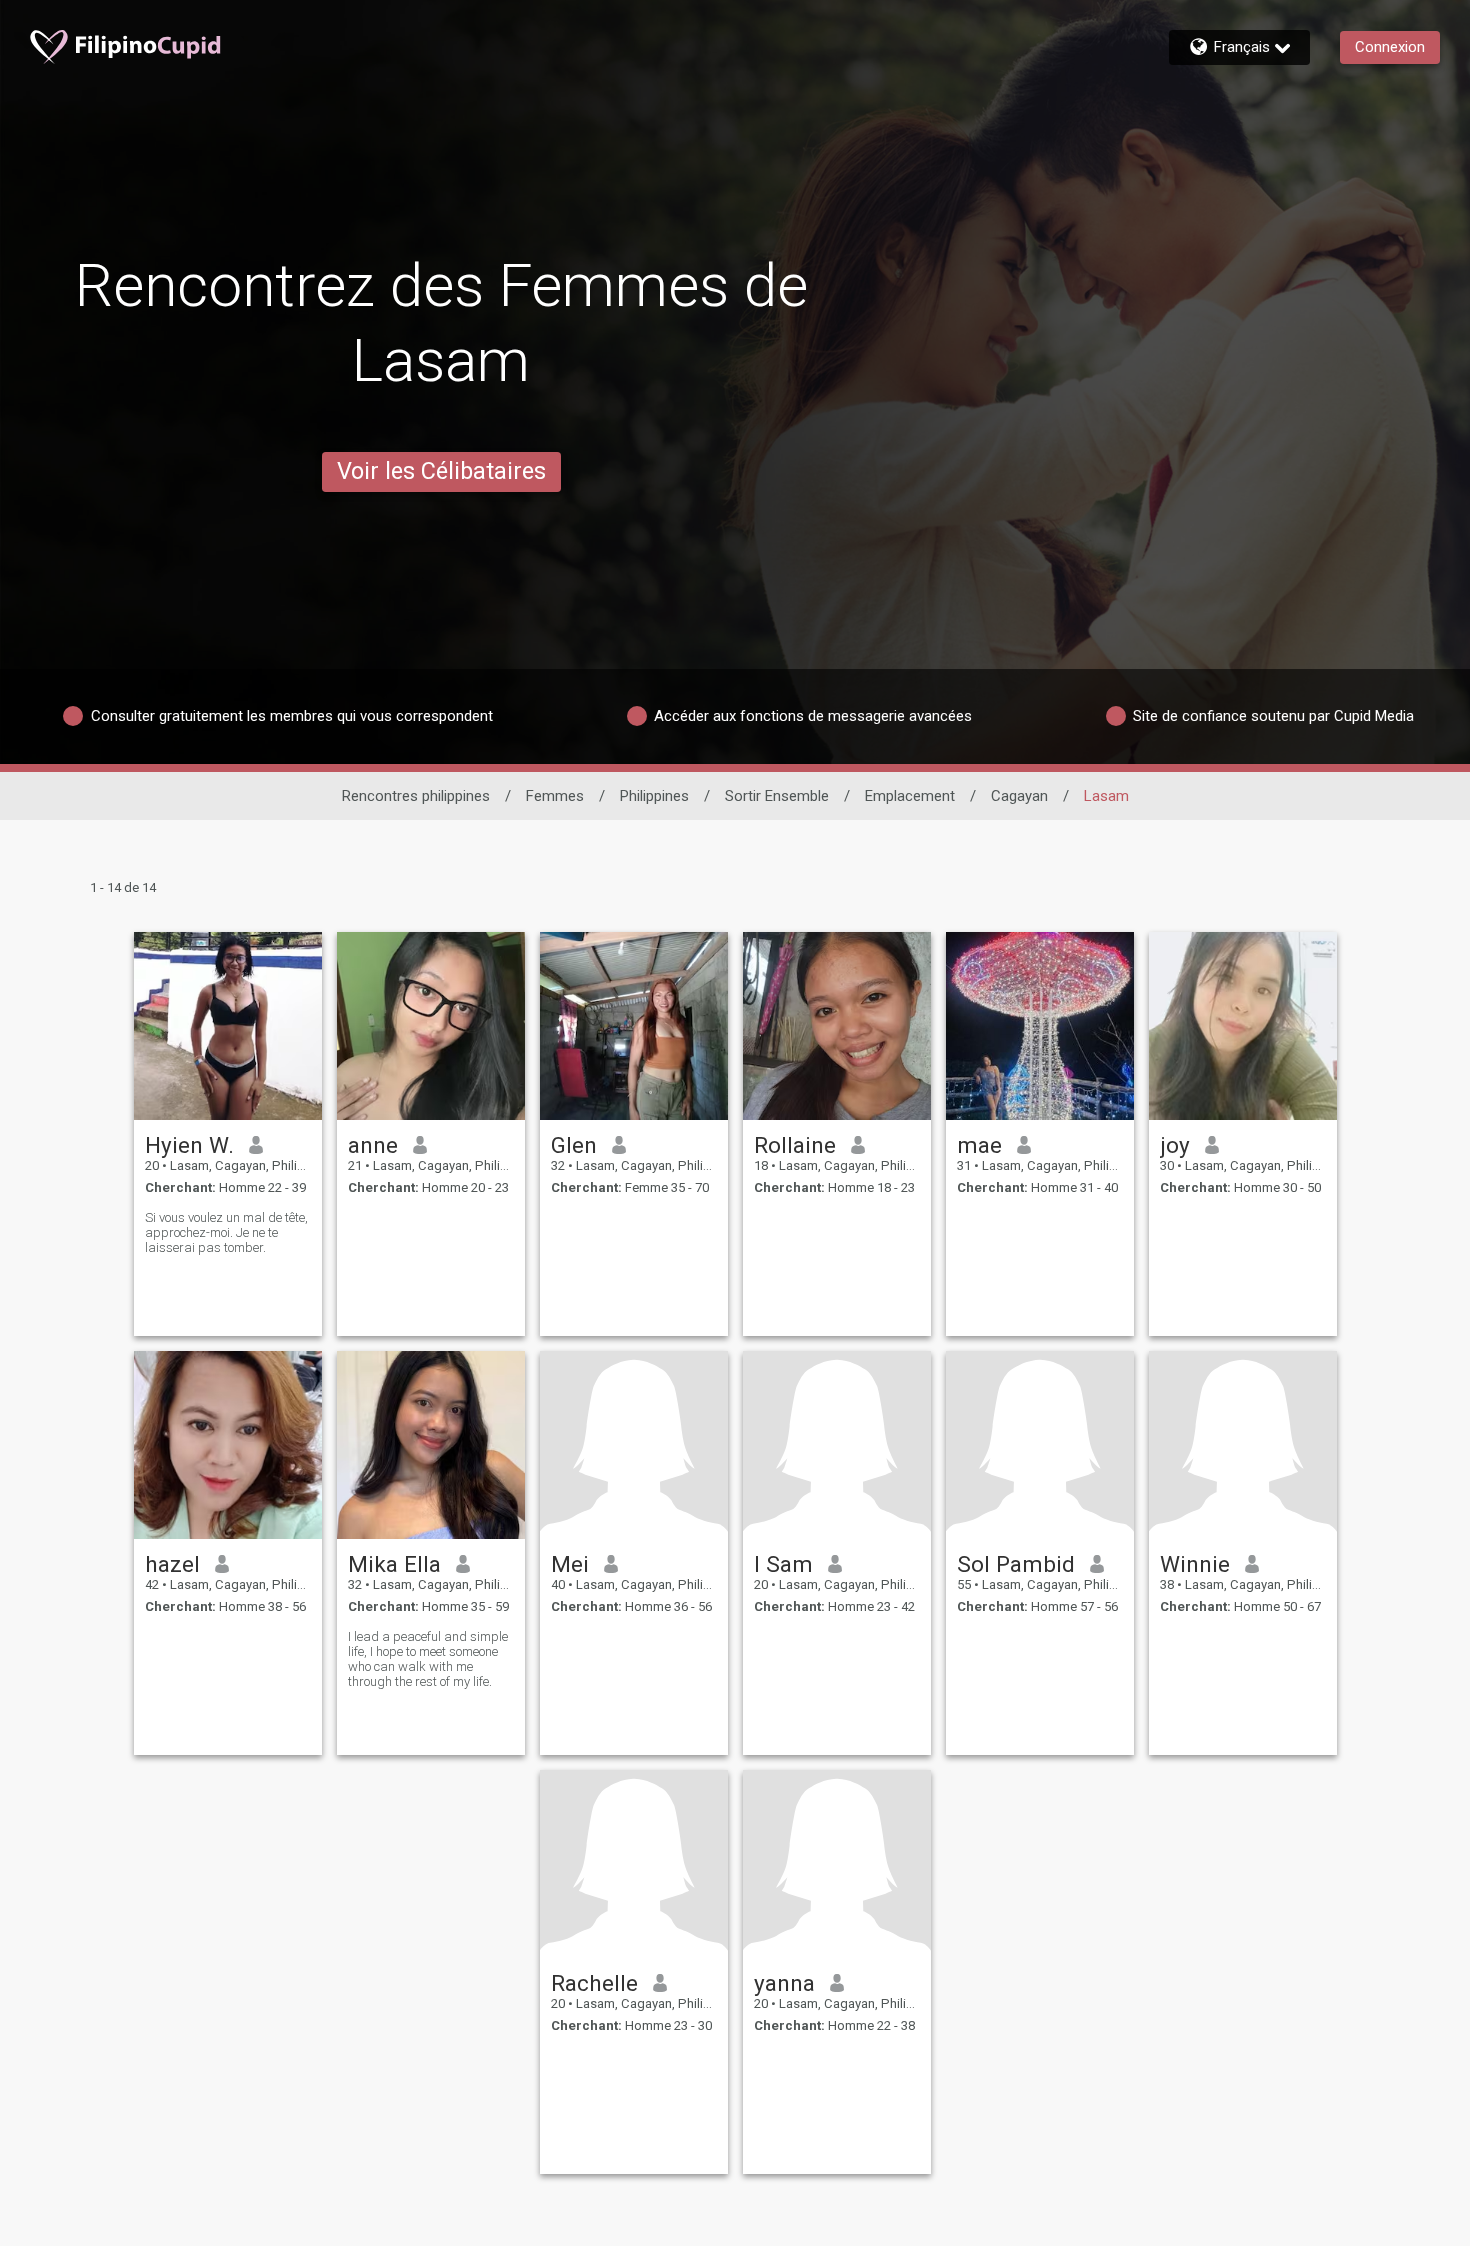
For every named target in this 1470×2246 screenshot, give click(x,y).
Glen (574, 1145)
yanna (784, 1983)
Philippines (654, 796)
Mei (570, 1564)
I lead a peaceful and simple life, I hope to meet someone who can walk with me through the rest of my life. (428, 1659)
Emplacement (910, 796)
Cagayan (1019, 796)
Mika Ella (394, 1564)
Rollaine (795, 1145)
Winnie (1195, 1564)
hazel (172, 1564)
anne (373, 1145)
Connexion (1390, 47)
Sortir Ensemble (777, 796)
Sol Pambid (1016, 1564)
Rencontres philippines (416, 796)
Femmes (555, 796)
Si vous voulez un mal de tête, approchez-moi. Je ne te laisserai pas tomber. (226, 1232)
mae (979, 1145)
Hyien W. (189, 1145)
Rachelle (594, 1983)
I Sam (783, 1564)
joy (1175, 1145)
